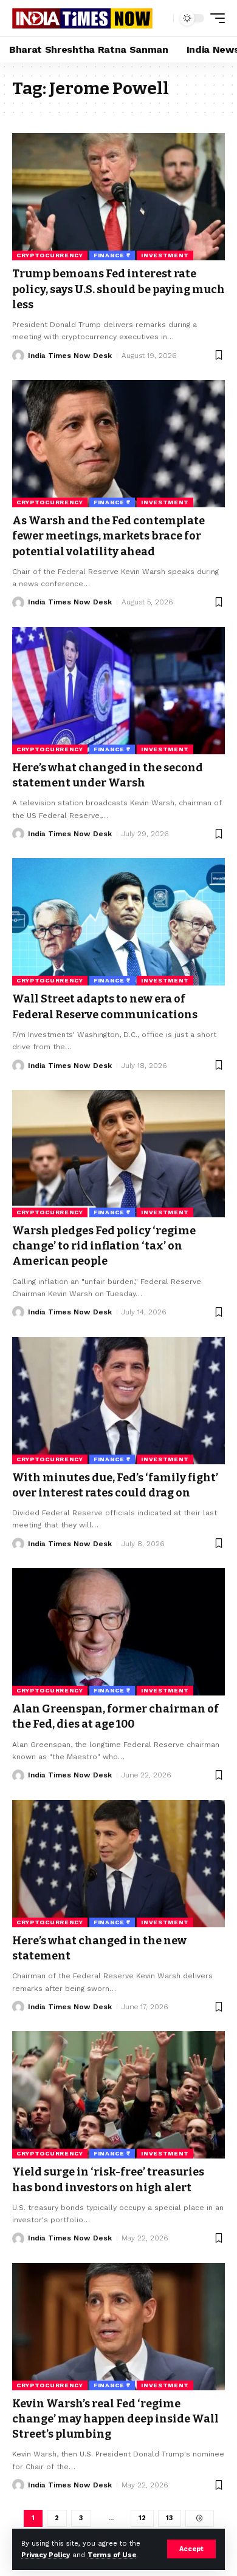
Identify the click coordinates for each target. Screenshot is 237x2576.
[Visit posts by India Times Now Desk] (18, 356)
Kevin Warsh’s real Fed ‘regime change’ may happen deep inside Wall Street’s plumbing (115, 2419)
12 (142, 2518)
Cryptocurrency (50, 255)
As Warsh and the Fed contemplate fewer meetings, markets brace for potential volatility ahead (108, 536)
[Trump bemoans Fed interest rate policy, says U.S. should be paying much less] (118, 197)
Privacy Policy (46, 2555)
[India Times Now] (82, 19)
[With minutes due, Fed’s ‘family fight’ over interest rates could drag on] (118, 1401)
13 (170, 2518)
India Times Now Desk (70, 356)
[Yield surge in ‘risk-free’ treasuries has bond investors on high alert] (118, 2095)
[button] (191, 2549)
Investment (165, 255)
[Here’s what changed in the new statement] (118, 1864)
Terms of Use (112, 2555)
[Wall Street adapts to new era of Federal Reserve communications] (118, 922)
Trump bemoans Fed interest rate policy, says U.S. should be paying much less (118, 289)
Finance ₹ (112, 255)
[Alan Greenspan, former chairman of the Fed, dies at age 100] (118, 1632)
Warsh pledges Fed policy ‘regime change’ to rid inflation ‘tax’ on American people (104, 1246)
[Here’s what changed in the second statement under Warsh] (118, 691)
